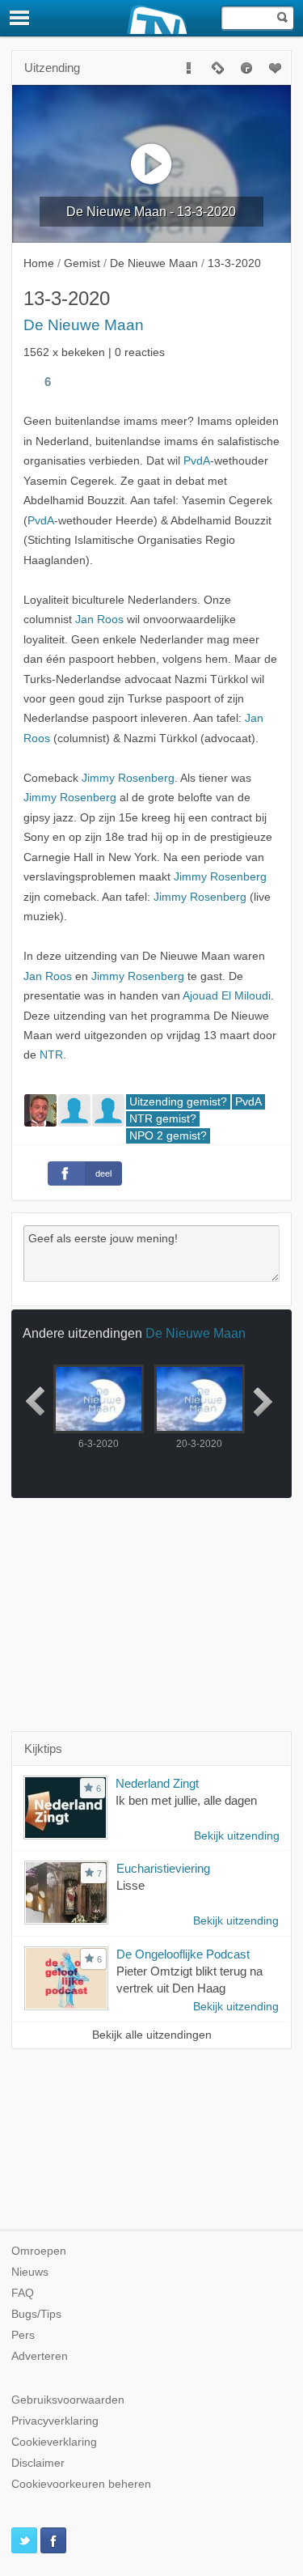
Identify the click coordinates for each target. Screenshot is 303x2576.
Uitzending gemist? (178, 1102)
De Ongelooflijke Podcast (183, 1954)
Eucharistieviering (163, 1868)
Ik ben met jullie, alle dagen (186, 1800)
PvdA (197, 461)
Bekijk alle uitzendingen (152, 2035)
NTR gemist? (163, 1119)
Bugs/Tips (36, 2314)
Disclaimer (38, 2463)
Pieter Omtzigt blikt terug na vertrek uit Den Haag (189, 1980)
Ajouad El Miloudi (227, 996)
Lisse (130, 1885)
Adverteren (40, 2356)
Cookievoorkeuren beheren (81, 2484)
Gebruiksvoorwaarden (68, 2400)
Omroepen (39, 2251)
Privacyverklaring (55, 2421)
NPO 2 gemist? (168, 1136)
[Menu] (20, 18)
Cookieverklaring (54, 2442)
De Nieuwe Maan (84, 325)
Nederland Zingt (157, 1783)
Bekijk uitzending (237, 1836)
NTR (51, 1055)
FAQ (23, 2293)
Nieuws (30, 2272)
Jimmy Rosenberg (128, 778)
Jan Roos (99, 620)
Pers (23, 2335)
